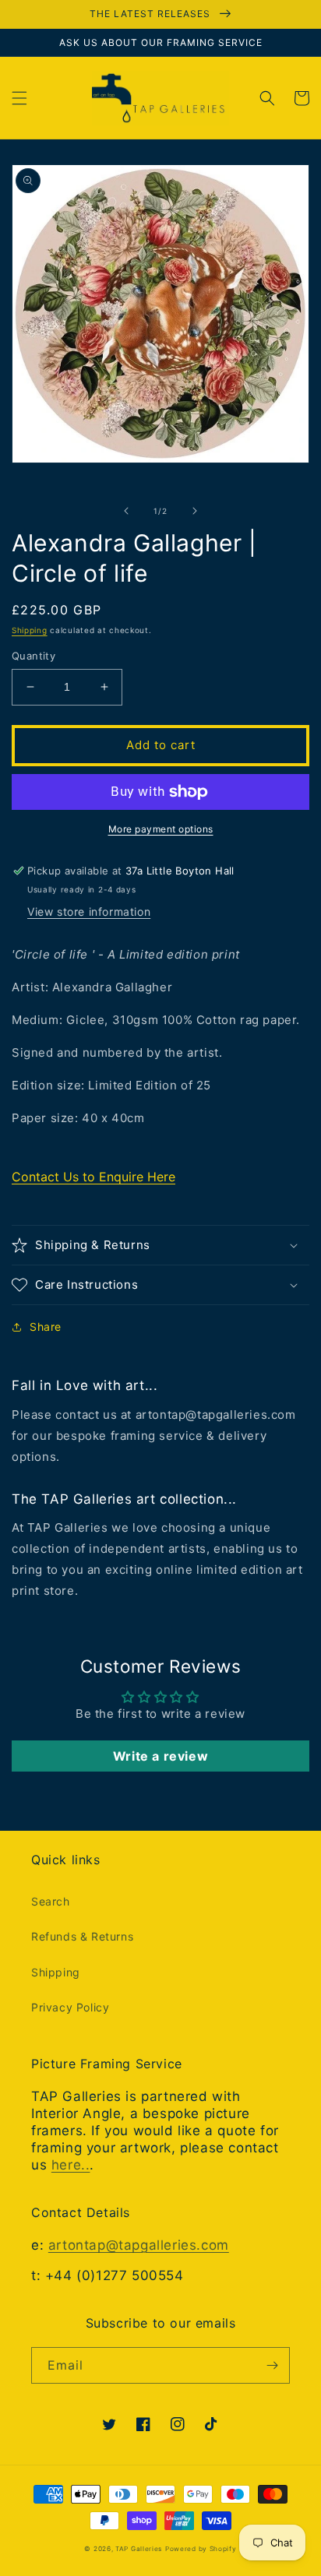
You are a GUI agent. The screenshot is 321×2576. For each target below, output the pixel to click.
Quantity (34, 656)
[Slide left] (126, 511)
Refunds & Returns (82, 1936)
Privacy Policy (70, 2007)
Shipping (30, 630)
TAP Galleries (139, 2549)
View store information (89, 911)
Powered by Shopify (201, 2549)
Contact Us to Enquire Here (93, 1177)
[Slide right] (195, 511)
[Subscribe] (272, 2365)
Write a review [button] (160, 1756)
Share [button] (46, 1327)
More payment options (161, 829)
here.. (71, 2165)
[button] (19, 98)
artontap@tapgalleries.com (139, 2245)
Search (51, 1901)
